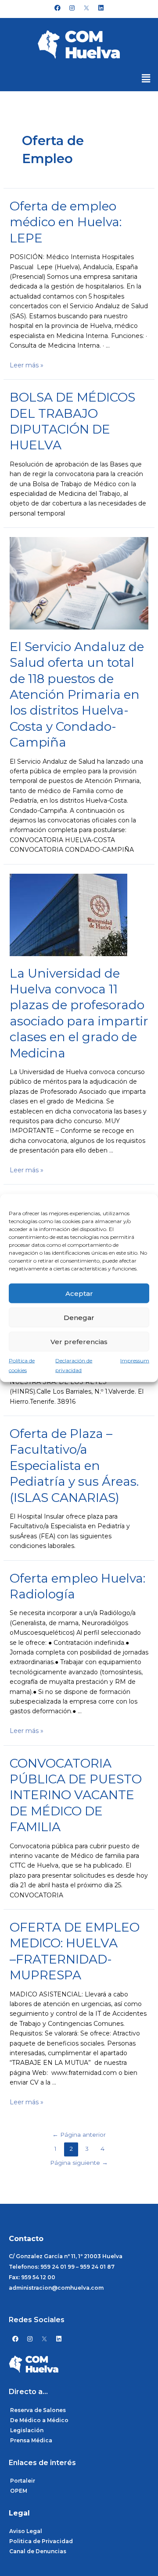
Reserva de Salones (38, 2410)
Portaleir (23, 2481)
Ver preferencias (79, 1341)
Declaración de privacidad (74, 1365)
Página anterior (79, 2135)
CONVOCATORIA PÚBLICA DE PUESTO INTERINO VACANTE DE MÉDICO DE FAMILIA (76, 1795)
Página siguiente (79, 2163)
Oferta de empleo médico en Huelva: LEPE (66, 222)
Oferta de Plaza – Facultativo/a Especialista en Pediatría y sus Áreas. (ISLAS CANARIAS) (74, 1466)
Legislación (27, 2430)
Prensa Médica (31, 2440)
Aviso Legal (26, 2531)
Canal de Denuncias (38, 2551)
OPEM (19, 2491)
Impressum (135, 1361)
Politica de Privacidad (41, 2541)
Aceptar (79, 1293)
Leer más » (27, 365)
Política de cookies (22, 1365)
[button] (146, 78)
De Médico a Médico (39, 2420)
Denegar (79, 1317)
